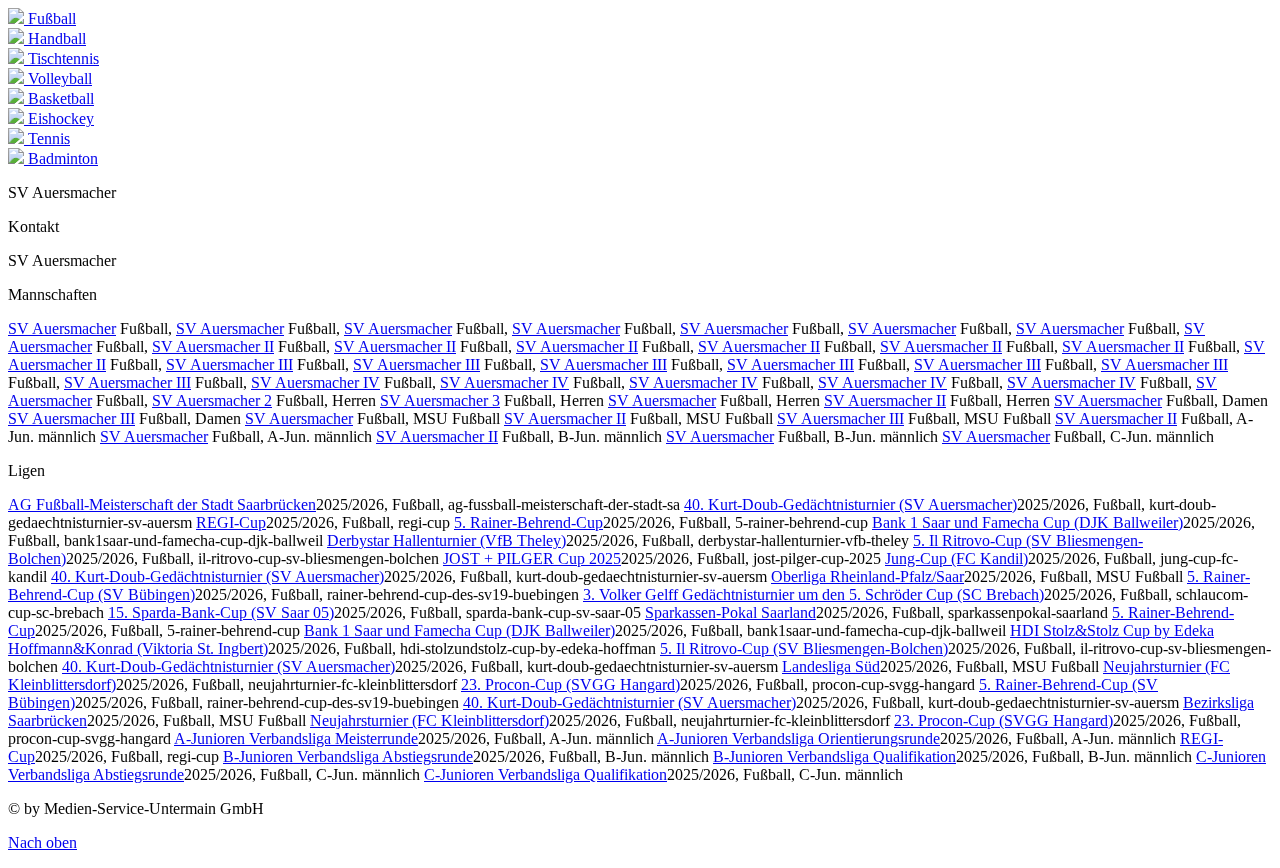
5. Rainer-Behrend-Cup (528, 522)
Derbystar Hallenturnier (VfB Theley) (446, 540)
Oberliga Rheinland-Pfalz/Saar (867, 576)
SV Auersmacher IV (315, 382)
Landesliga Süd (831, 666)
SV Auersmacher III (229, 364)
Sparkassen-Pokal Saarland (730, 612)
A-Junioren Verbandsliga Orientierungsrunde (798, 738)
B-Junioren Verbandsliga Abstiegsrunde (348, 756)
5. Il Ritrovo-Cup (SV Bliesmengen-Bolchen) (804, 648)
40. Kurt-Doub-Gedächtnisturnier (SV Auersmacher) (850, 504)
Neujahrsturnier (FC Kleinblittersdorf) (429, 720)
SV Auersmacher (62, 328)
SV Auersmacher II (213, 346)
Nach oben (42, 842)
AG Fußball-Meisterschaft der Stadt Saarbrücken (162, 504)
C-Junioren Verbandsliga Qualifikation (545, 774)
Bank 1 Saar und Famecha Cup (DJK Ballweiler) (1027, 522)
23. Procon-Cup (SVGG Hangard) (570, 684)
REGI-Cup (231, 522)
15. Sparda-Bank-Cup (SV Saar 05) (221, 612)
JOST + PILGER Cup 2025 (532, 558)
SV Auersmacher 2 (212, 400)
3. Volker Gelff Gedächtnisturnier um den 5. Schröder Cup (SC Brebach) (813, 594)
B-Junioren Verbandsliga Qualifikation (834, 756)
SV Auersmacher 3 (440, 400)
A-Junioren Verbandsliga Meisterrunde (296, 738)
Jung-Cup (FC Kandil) (956, 558)
